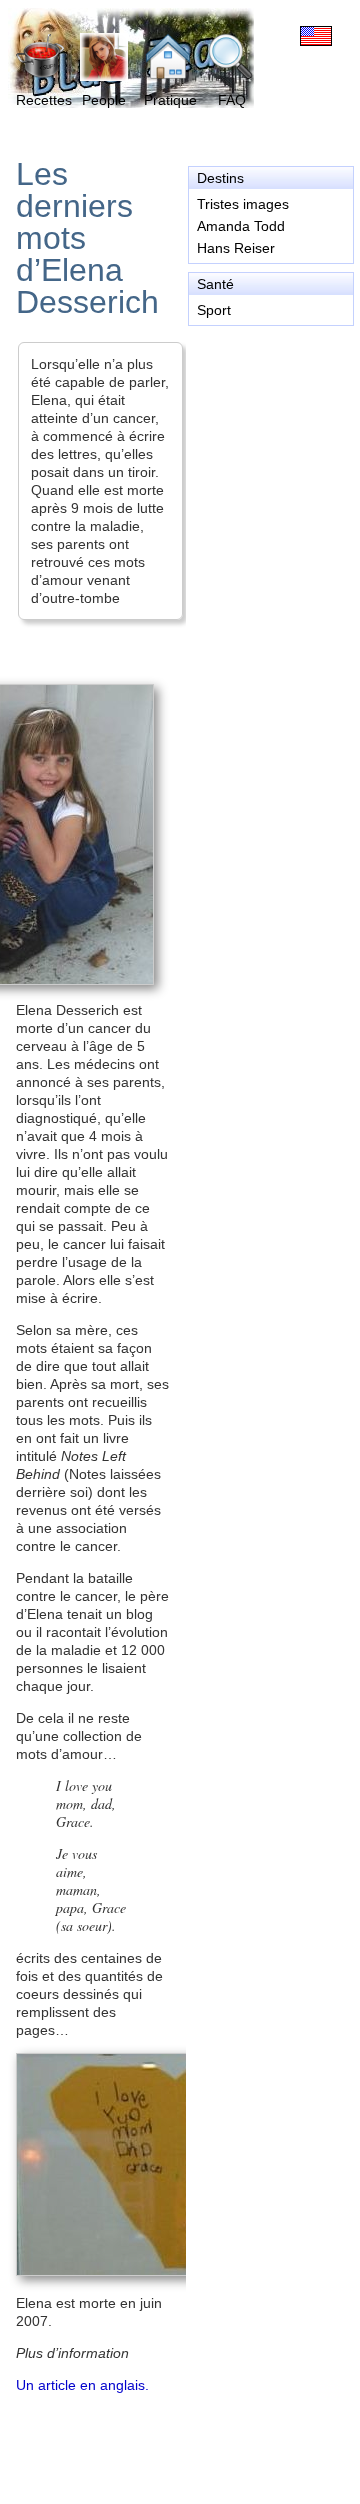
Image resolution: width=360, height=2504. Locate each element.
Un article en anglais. (82, 2385)
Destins (220, 178)
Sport (214, 310)
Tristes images (243, 204)
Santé (215, 284)
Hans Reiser (236, 248)
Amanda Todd (241, 226)
